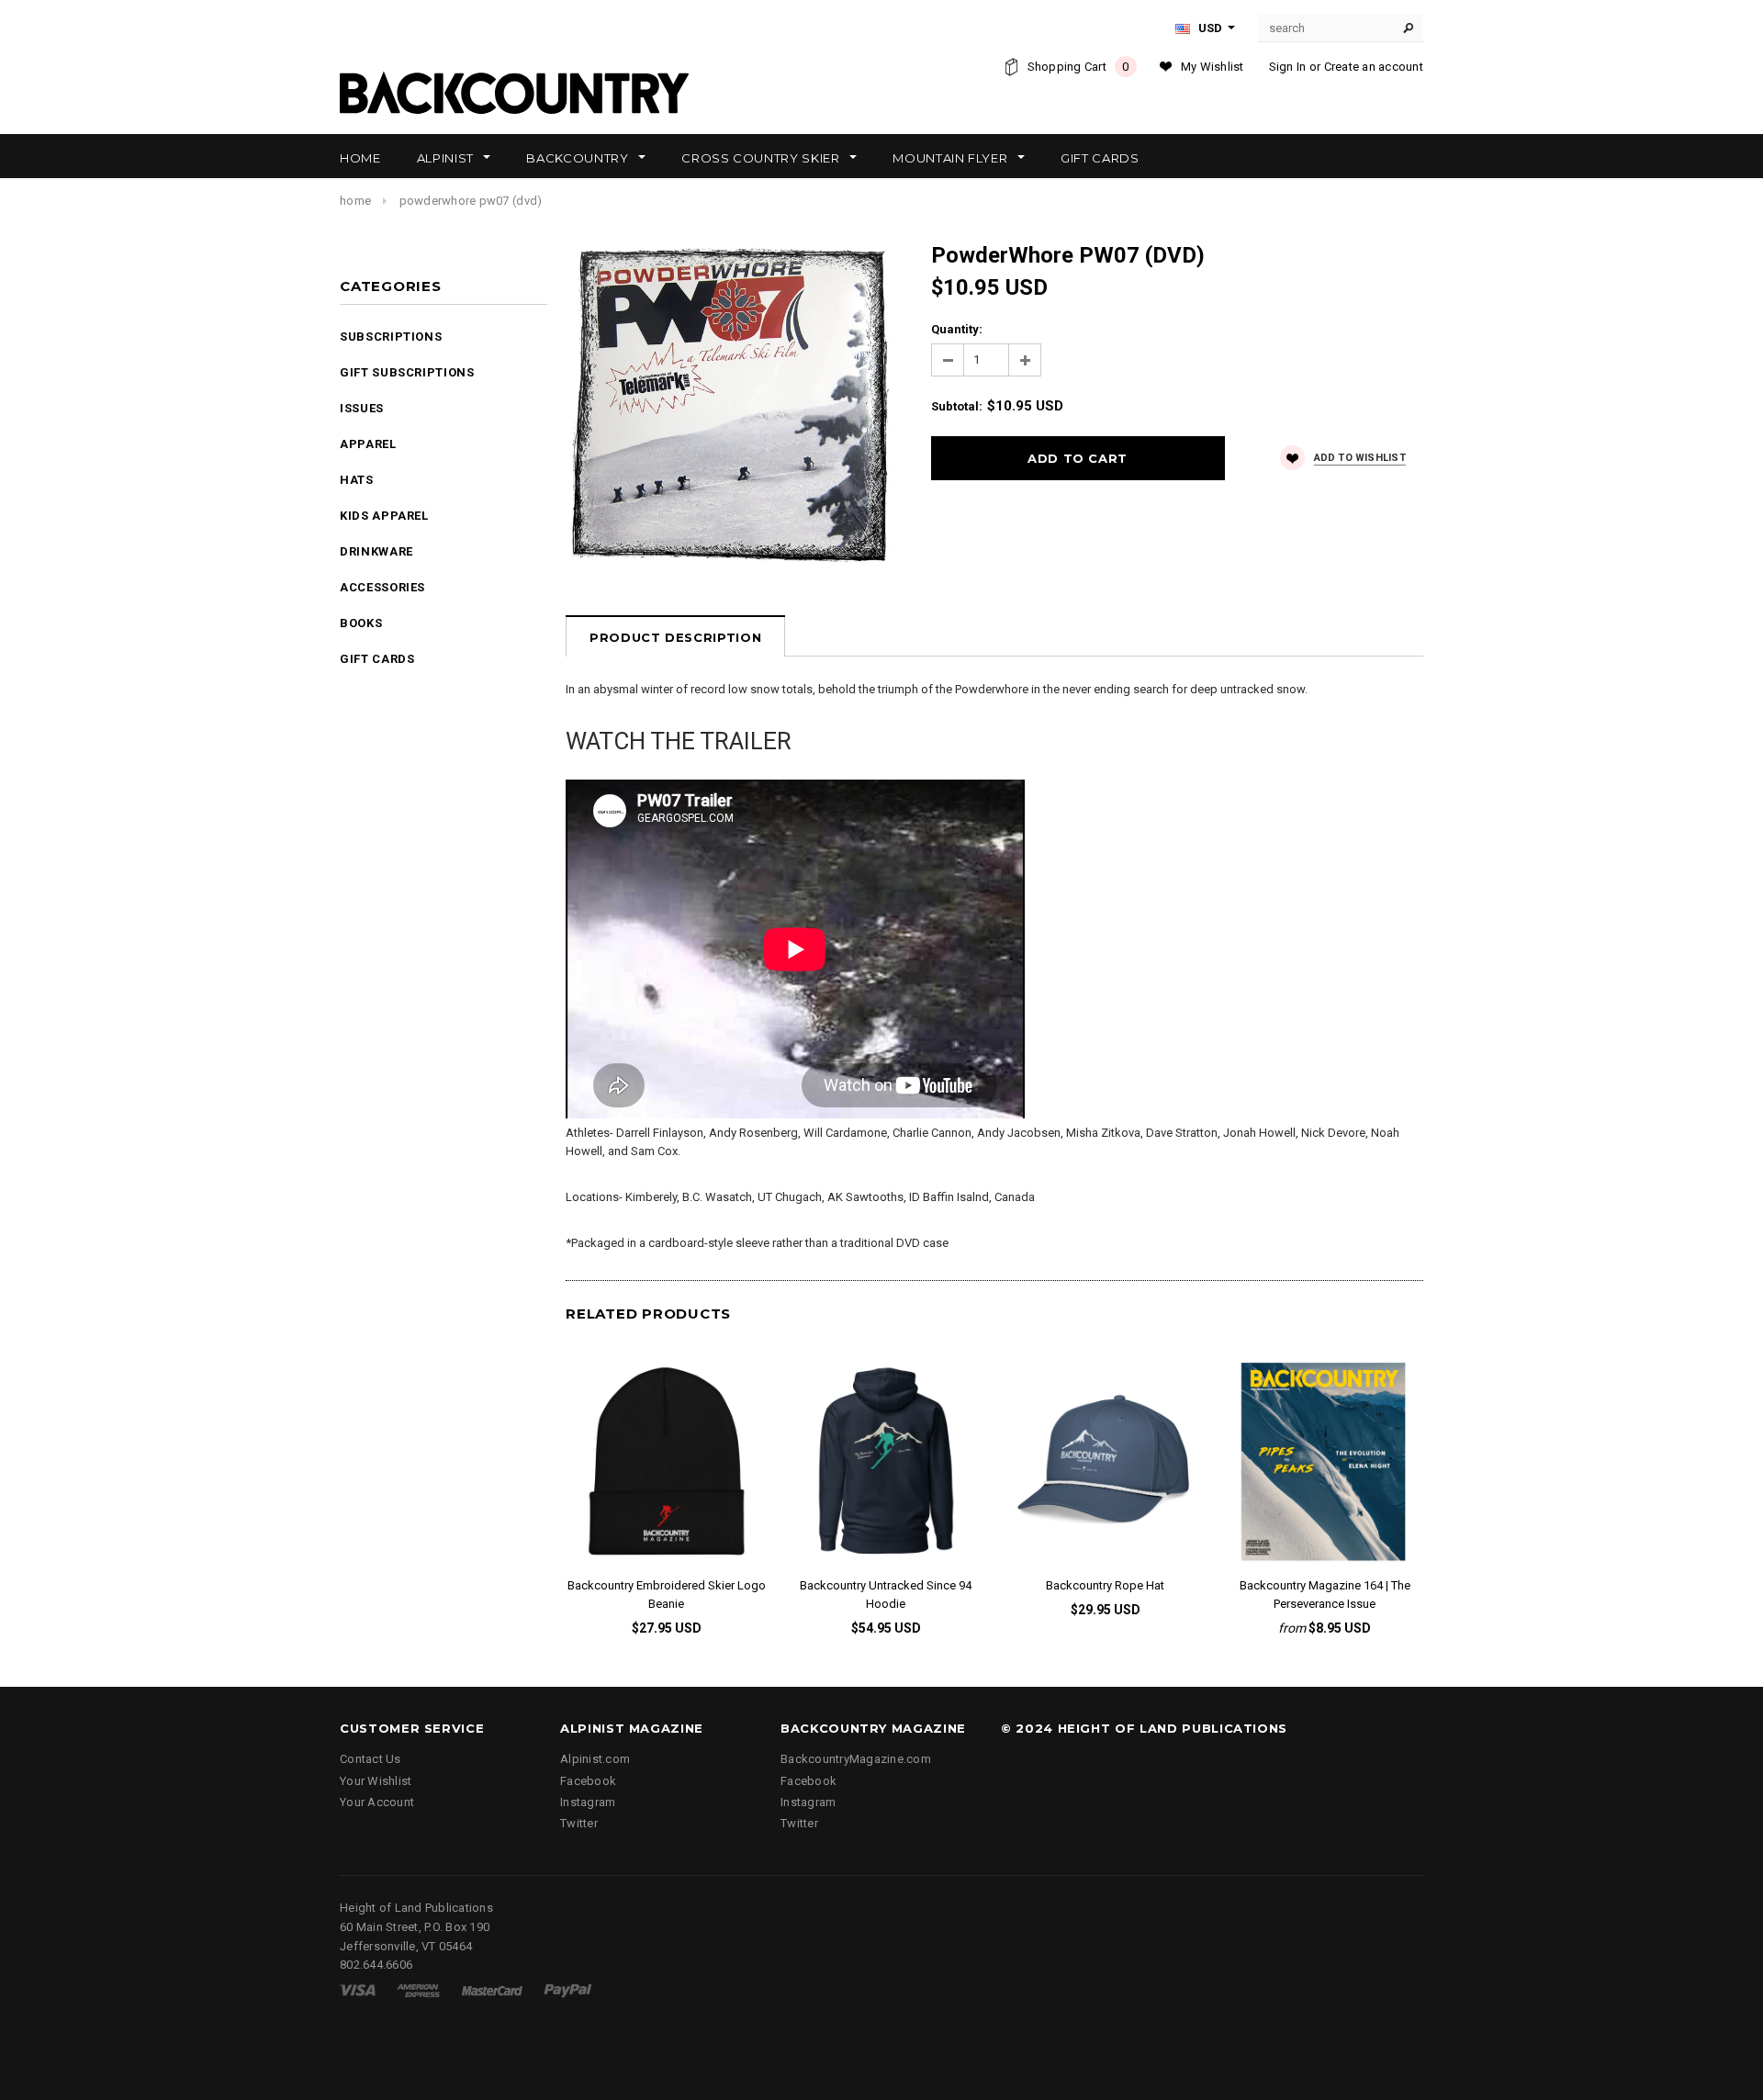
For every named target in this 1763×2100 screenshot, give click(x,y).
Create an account (1374, 67)
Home (355, 201)
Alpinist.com (595, 1759)
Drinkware (376, 551)
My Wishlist (1213, 67)
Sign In (1288, 67)
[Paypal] (568, 1989)
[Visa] (358, 1989)
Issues (362, 408)
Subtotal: (957, 406)
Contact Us (371, 1759)
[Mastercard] (492, 1989)
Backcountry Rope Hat (1105, 1585)
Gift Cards (377, 659)
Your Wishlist (376, 1781)
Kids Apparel (384, 516)
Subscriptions (391, 337)
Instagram (588, 1802)
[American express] (418, 1989)
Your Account (377, 1802)
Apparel (368, 444)
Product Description (675, 637)
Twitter (579, 1823)
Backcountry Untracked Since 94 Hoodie (886, 1595)
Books (361, 623)
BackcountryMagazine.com (856, 1759)
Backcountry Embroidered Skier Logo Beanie (667, 1595)
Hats (357, 480)
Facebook (588, 1781)
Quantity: (957, 329)
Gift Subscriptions (407, 372)
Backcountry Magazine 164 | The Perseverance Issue (1325, 1595)
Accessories (382, 587)
